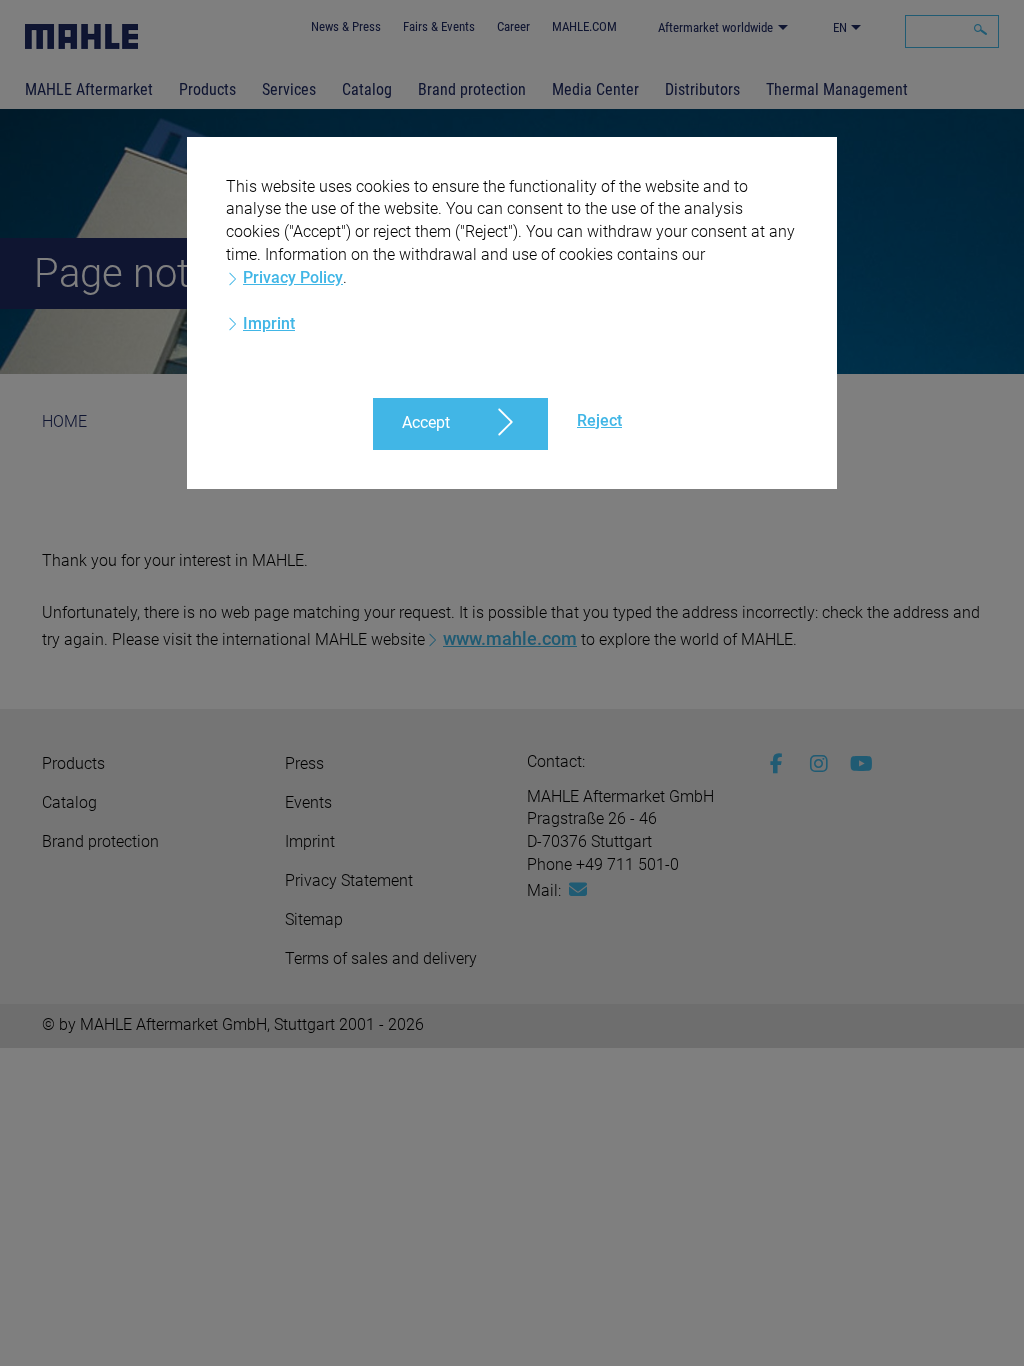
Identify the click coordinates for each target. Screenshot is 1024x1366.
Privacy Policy (293, 277)
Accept (426, 422)
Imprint (269, 323)
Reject (599, 420)
